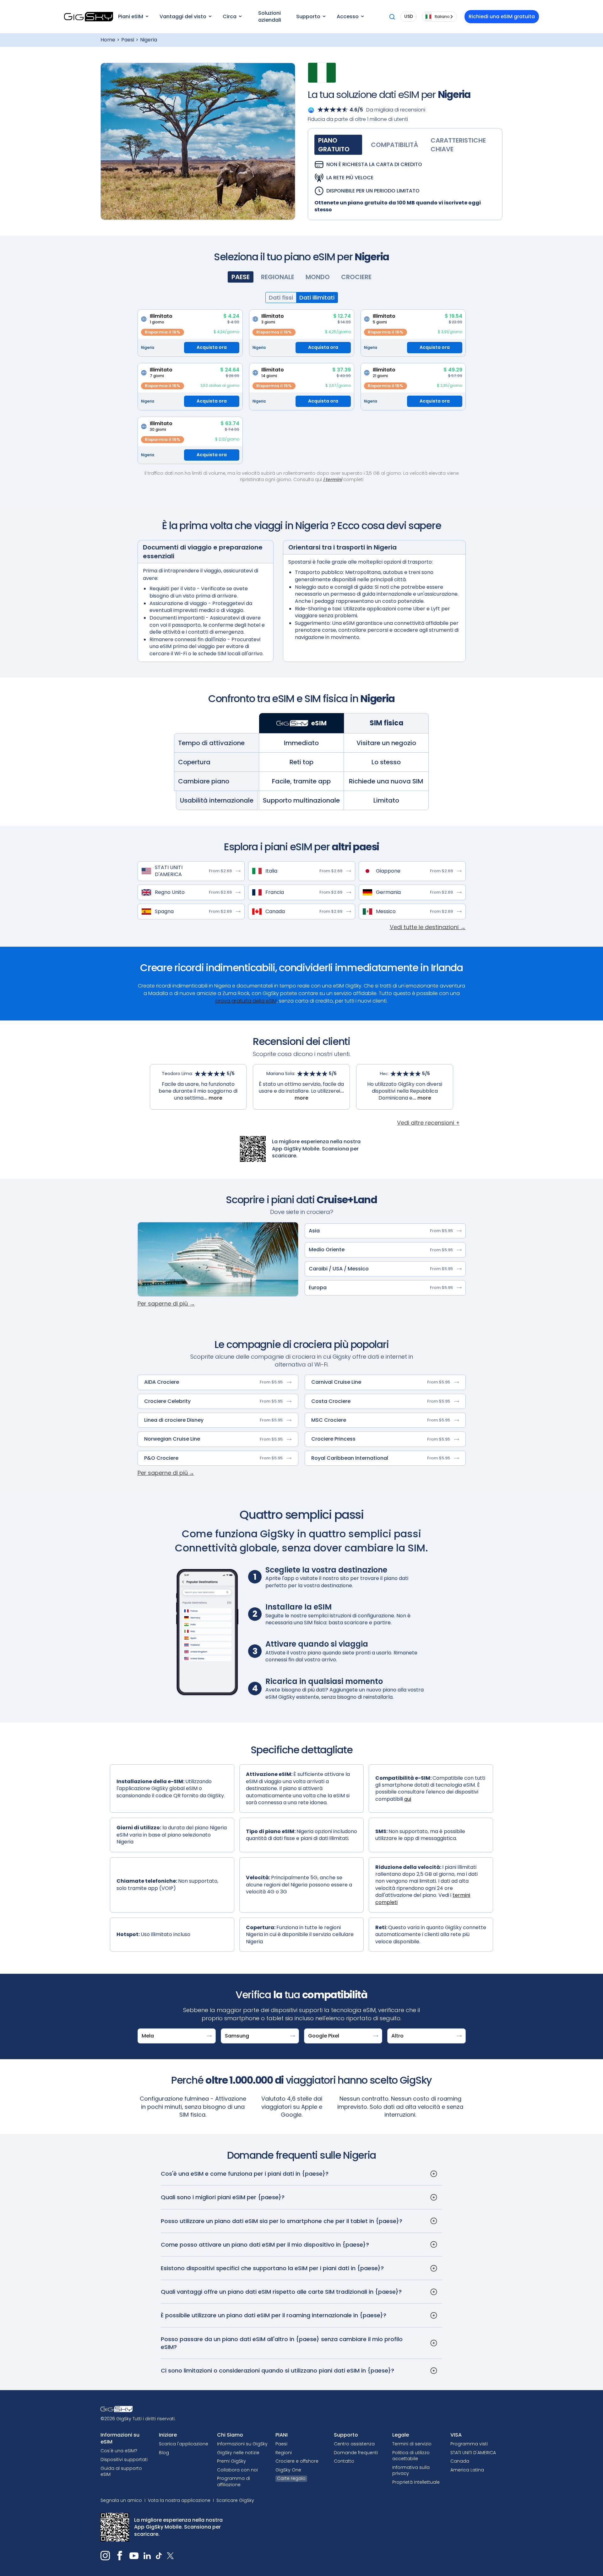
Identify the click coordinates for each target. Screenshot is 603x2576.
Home (108, 40)
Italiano (442, 16)
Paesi (128, 40)
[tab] (338, 145)
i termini (333, 479)
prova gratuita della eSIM (246, 1001)
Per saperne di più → (166, 1304)
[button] (133, 17)
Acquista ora (212, 347)
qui (408, 1799)
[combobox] (439, 17)
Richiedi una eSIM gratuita (502, 16)
